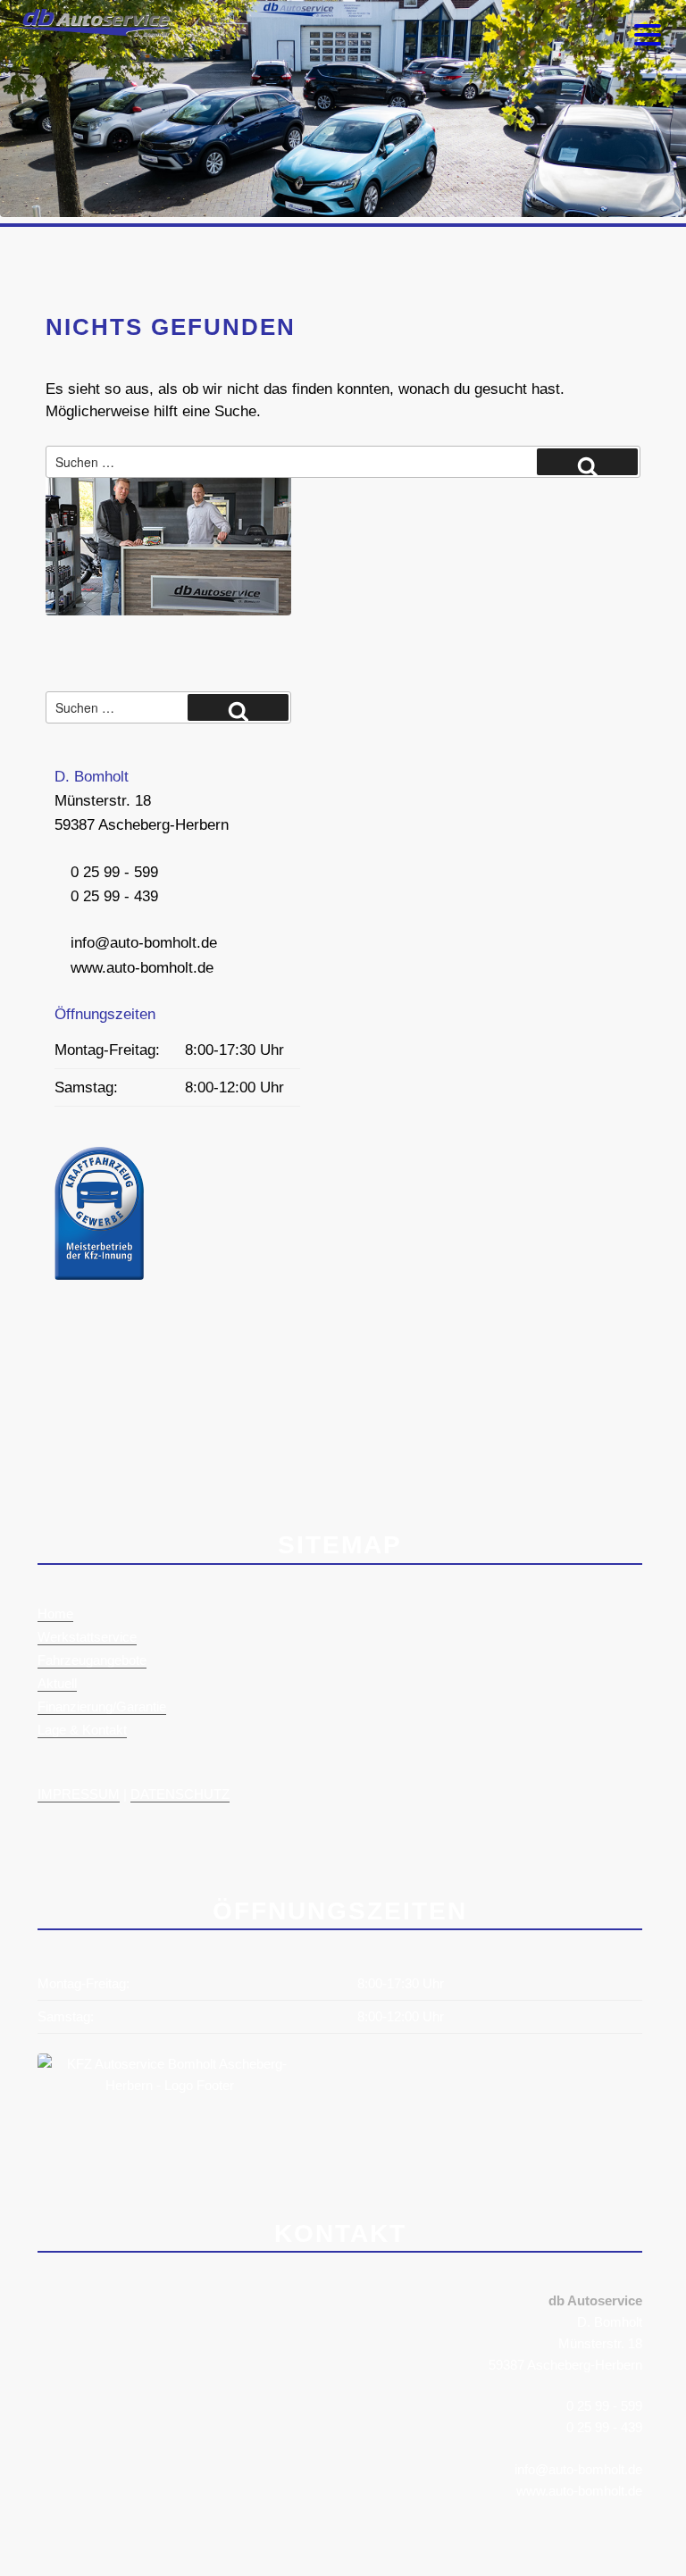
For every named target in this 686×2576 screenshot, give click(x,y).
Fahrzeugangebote (92, 1660)
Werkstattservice (87, 1637)
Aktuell (57, 1683)
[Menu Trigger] (648, 33)
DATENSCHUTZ (180, 1794)
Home (55, 1614)
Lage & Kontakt (82, 1730)
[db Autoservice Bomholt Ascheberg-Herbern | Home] (89, 32)
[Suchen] (587, 462)
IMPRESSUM (79, 1794)
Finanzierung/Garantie (102, 1706)
